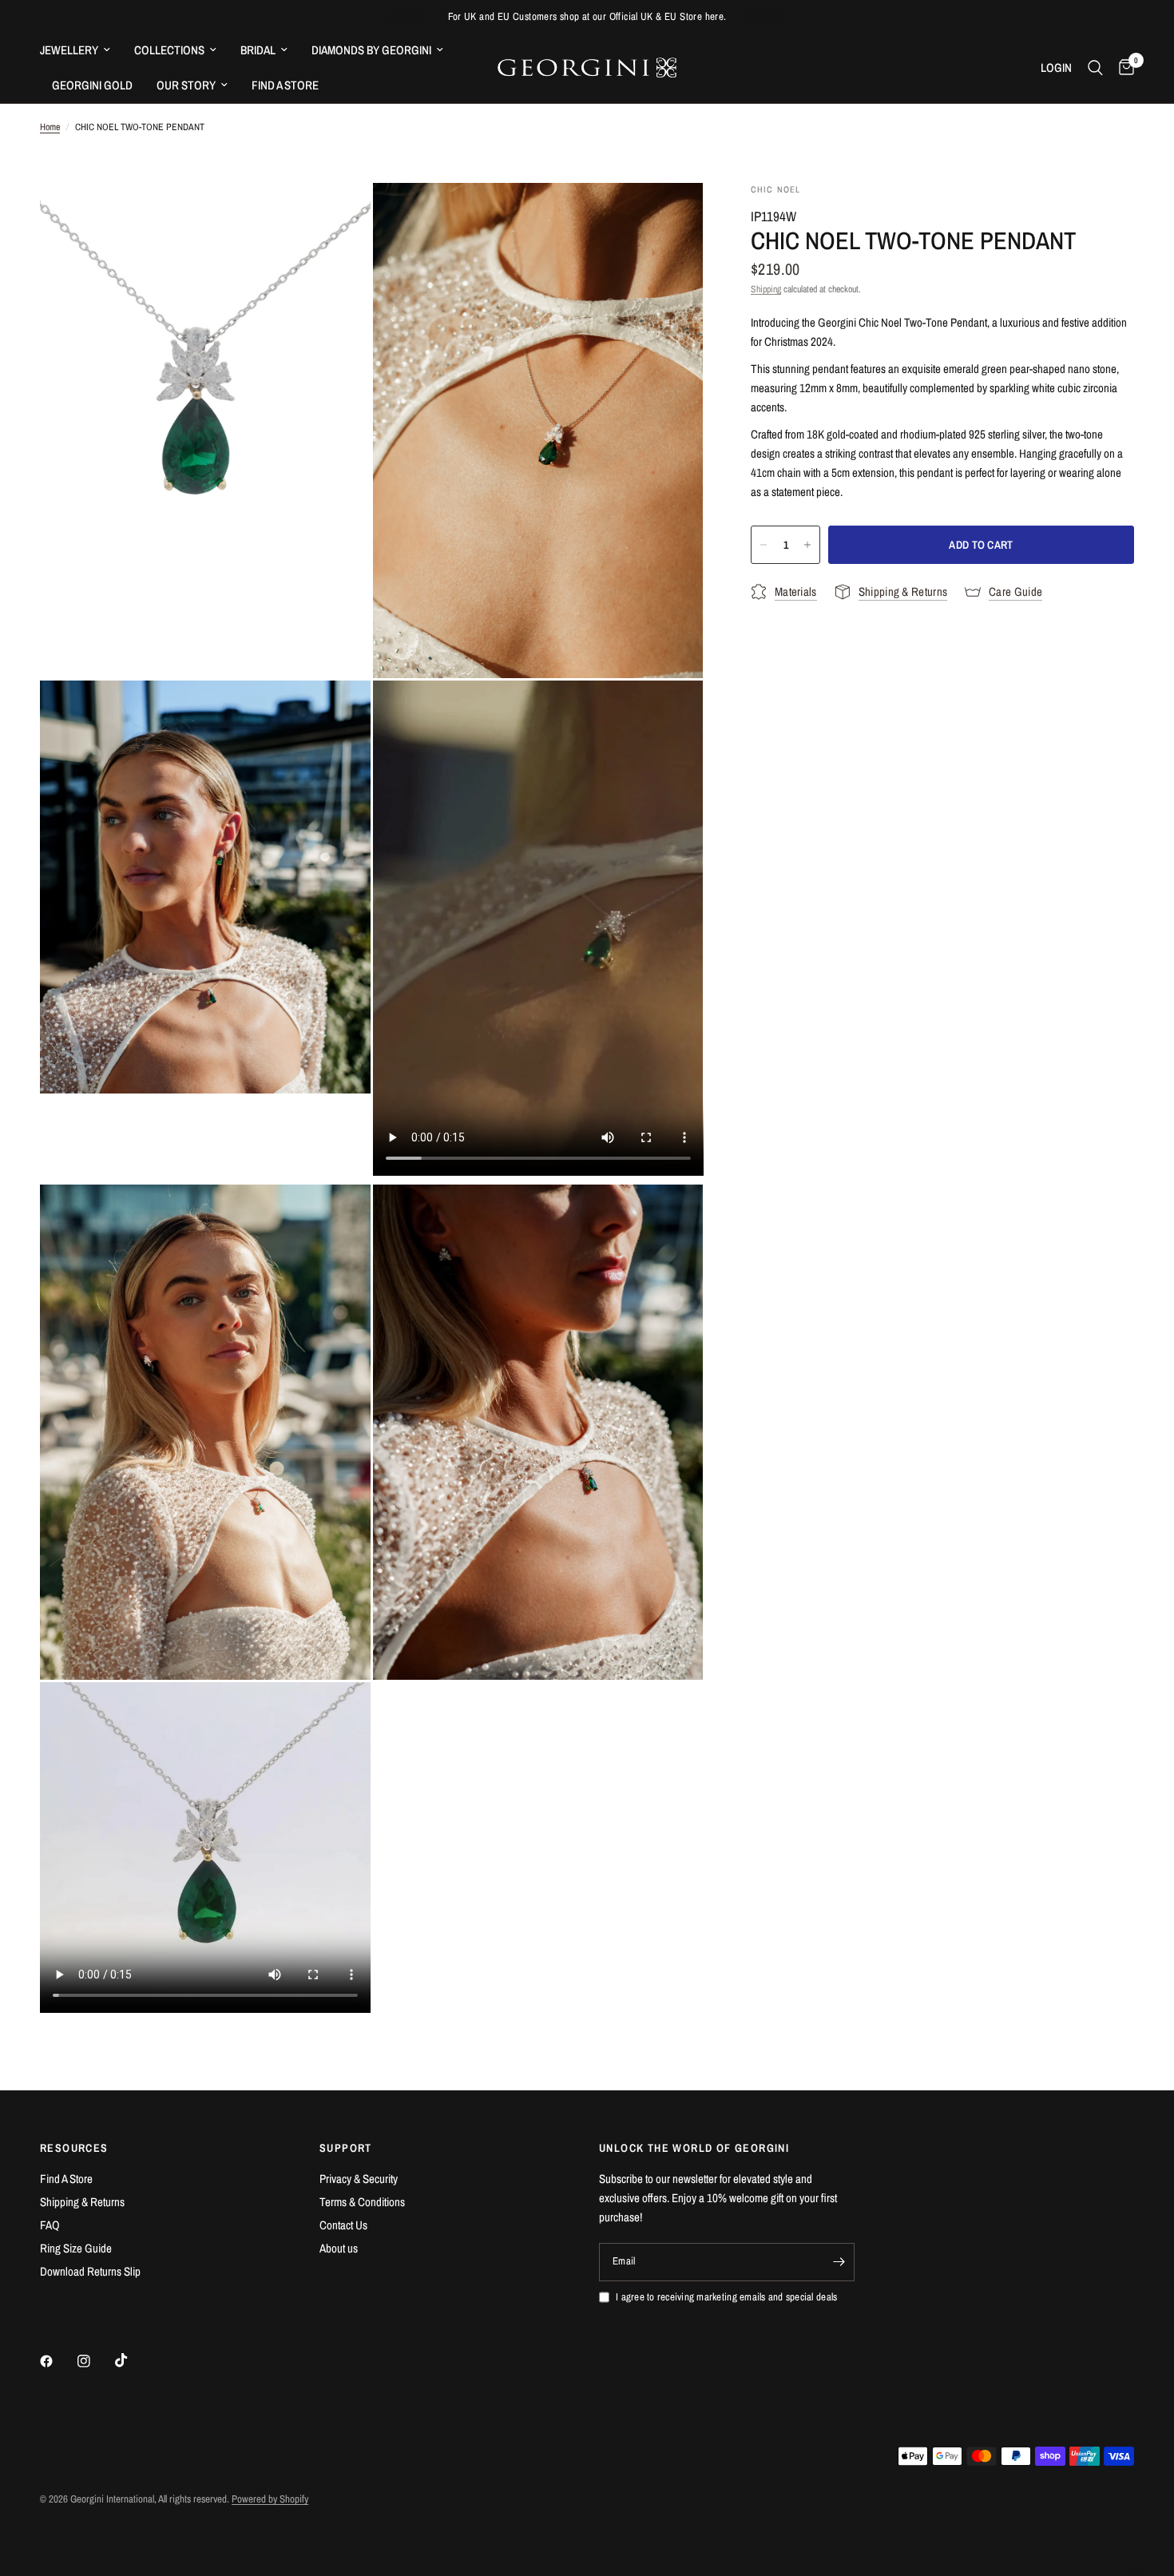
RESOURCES (74, 2148)
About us (339, 2248)
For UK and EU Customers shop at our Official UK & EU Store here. (587, 16)
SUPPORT (346, 2148)
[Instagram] (95, 2361)
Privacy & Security (359, 2179)
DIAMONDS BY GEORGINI (371, 50)
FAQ (50, 2225)
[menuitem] (81, 50)
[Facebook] (58, 2361)
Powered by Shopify (270, 2499)
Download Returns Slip (90, 2271)
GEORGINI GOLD (92, 85)
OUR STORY (186, 85)
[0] (1122, 68)
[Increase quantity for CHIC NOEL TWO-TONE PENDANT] (807, 545)
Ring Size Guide (76, 2248)
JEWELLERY (69, 50)
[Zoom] (337, 216)
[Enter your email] (839, 2262)
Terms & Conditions (362, 2202)
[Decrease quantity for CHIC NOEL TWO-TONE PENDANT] (763, 545)
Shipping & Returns (82, 2202)
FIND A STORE (285, 85)
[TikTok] (133, 2360)
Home (50, 127)
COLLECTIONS (169, 50)
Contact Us (343, 2225)
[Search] (1095, 68)
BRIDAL (258, 50)
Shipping (766, 289)
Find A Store (66, 2179)
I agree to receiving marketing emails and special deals (726, 2297)
